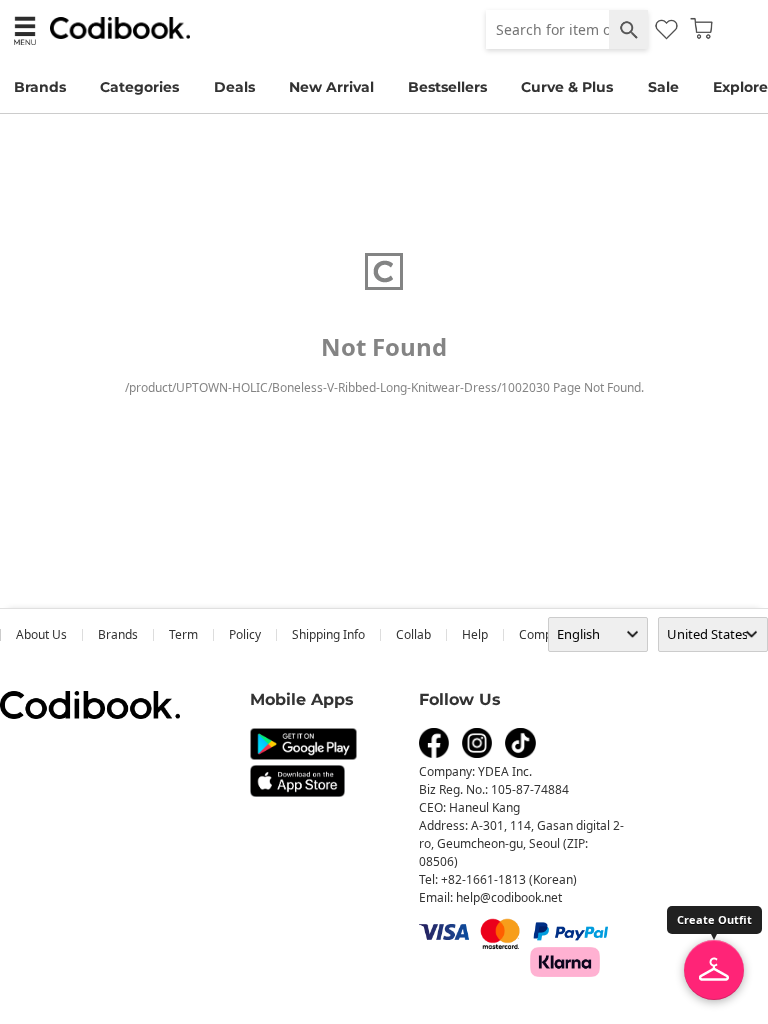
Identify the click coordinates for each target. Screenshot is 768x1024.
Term (183, 634)
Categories (139, 87)
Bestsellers (447, 87)
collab (413, 634)
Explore (740, 87)
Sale (663, 87)
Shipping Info (328, 634)
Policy (245, 634)
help (475, 634)
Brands (40, 87)
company (545, 634)
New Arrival (331, 87)
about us (41, 634)
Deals (234, 87)
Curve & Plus (567, 87)
